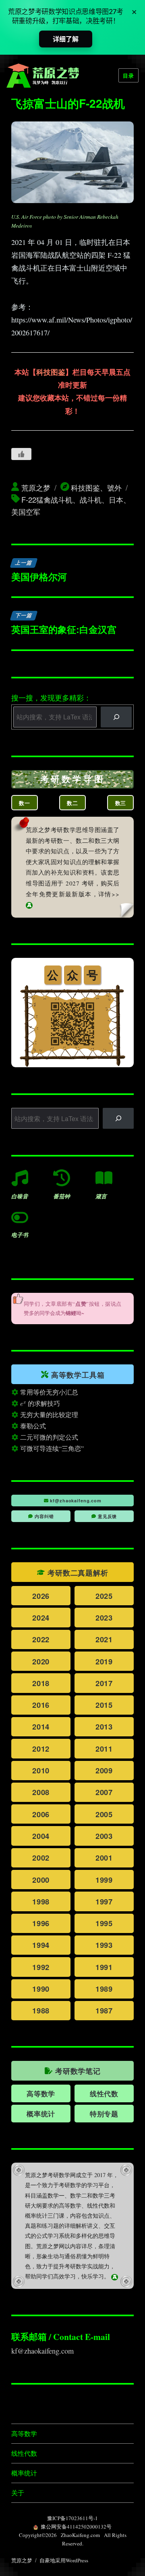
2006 (41, 1814)
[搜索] (116, 717)
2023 (104, 1618)
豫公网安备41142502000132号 (76, 2527)
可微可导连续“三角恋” (51, 1448)
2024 (41, 1618)
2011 (104, 1749)
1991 (104, 1967)
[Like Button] (21, 454)
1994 (41, 1945)
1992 (41, 1967)
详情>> (109, 894)
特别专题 (104, 2114)
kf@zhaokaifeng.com (75, 1501)
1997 (104, 1901)
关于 (18, 2493)
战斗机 (91, 499)
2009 (104, 1770)
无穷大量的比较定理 (48, 1414)
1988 (41, 2010)
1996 (41, 1923)
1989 (104, 1989)
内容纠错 (43, 1516)
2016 (41, 1705)
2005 (104, 1814)
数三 (121, 803)
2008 (41, 1792)
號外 (114, 487)
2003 (104, 1836)
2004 (41, 1836)
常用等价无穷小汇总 (48, 1392)
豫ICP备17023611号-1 (72, 2518)
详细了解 (65, 39)
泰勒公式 (32, 1426)
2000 (41, 1880)
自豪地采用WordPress (64, 2560)
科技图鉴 (51, 372)
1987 (104, 2010)
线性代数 (104, 2093)
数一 (25, 803)
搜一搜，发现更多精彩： (51, 698)
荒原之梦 (36, 487)
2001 (104, 1858)
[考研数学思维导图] (73, 779)
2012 (41, 1749)
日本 (116, 499)
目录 (128, 75)
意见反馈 (107, 1516)
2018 (41, 1683)
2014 (41, 1727)
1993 (104, 1945)
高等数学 (41, 2093)
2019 (104, 1661)
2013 (104, 1727)
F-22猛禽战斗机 (47, 499)
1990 (41, 1989)
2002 (41, 1858)
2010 (41, 1770)
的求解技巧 (43, 1403)
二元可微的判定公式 (48, 1437)
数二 (72, 803)
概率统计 (24, 2473)
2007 (104, 1792)
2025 (104, 1596)
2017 (104, 1683)
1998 (41, 1901)
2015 (104, 1705)
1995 (104, 1923)
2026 (41, 1596)
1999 (104, 1880)
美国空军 (26, 512)
